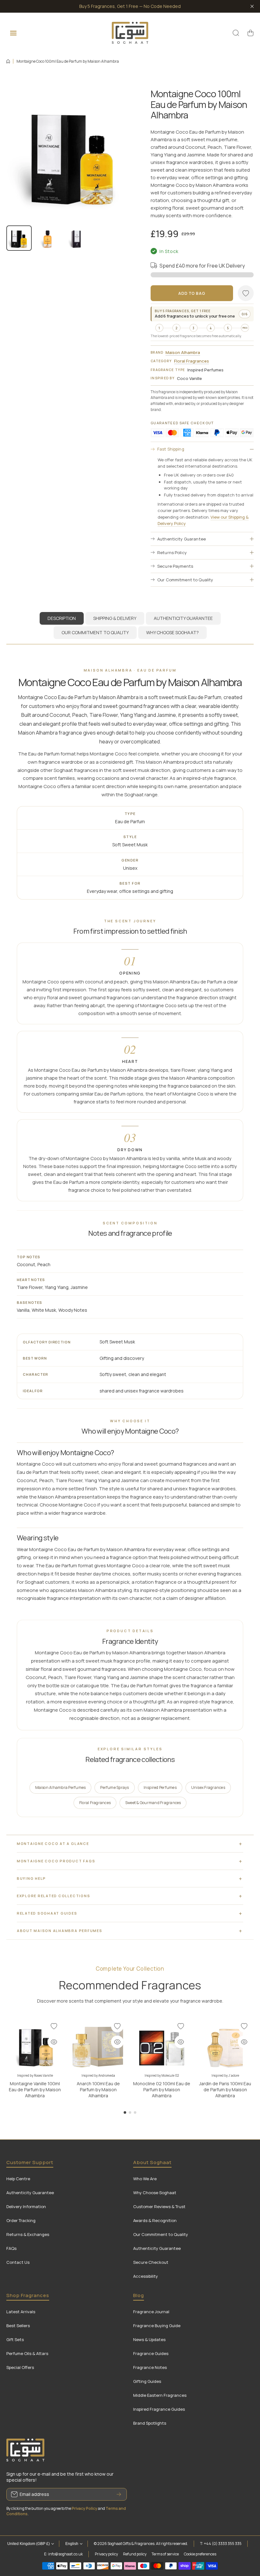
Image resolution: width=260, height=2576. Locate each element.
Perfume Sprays (114, 1787)
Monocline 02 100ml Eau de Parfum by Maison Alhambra (162, 2090)
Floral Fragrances (192, 361)
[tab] (115, 618)
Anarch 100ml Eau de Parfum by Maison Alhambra (98, 2090)
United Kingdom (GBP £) (29, 2544)
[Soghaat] (130, 33)
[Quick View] (54, 2042)
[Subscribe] (119, 2494)
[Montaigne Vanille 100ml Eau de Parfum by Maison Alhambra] (35, 2045)
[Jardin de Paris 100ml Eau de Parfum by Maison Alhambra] (225, 2045)
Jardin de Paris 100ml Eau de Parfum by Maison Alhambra (225, 2090)
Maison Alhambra (183, 352)
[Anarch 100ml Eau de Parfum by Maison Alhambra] (98, 2045)
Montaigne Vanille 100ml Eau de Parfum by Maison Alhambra (35, 2090)
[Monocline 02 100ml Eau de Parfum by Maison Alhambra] (162, 2045)
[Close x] (252, 6)
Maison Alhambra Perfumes (60, 1787)
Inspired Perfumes (160, 1787)
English (72, 2544)
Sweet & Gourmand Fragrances (153, 1803)
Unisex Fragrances (208, 1787)
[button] (250, 33)
